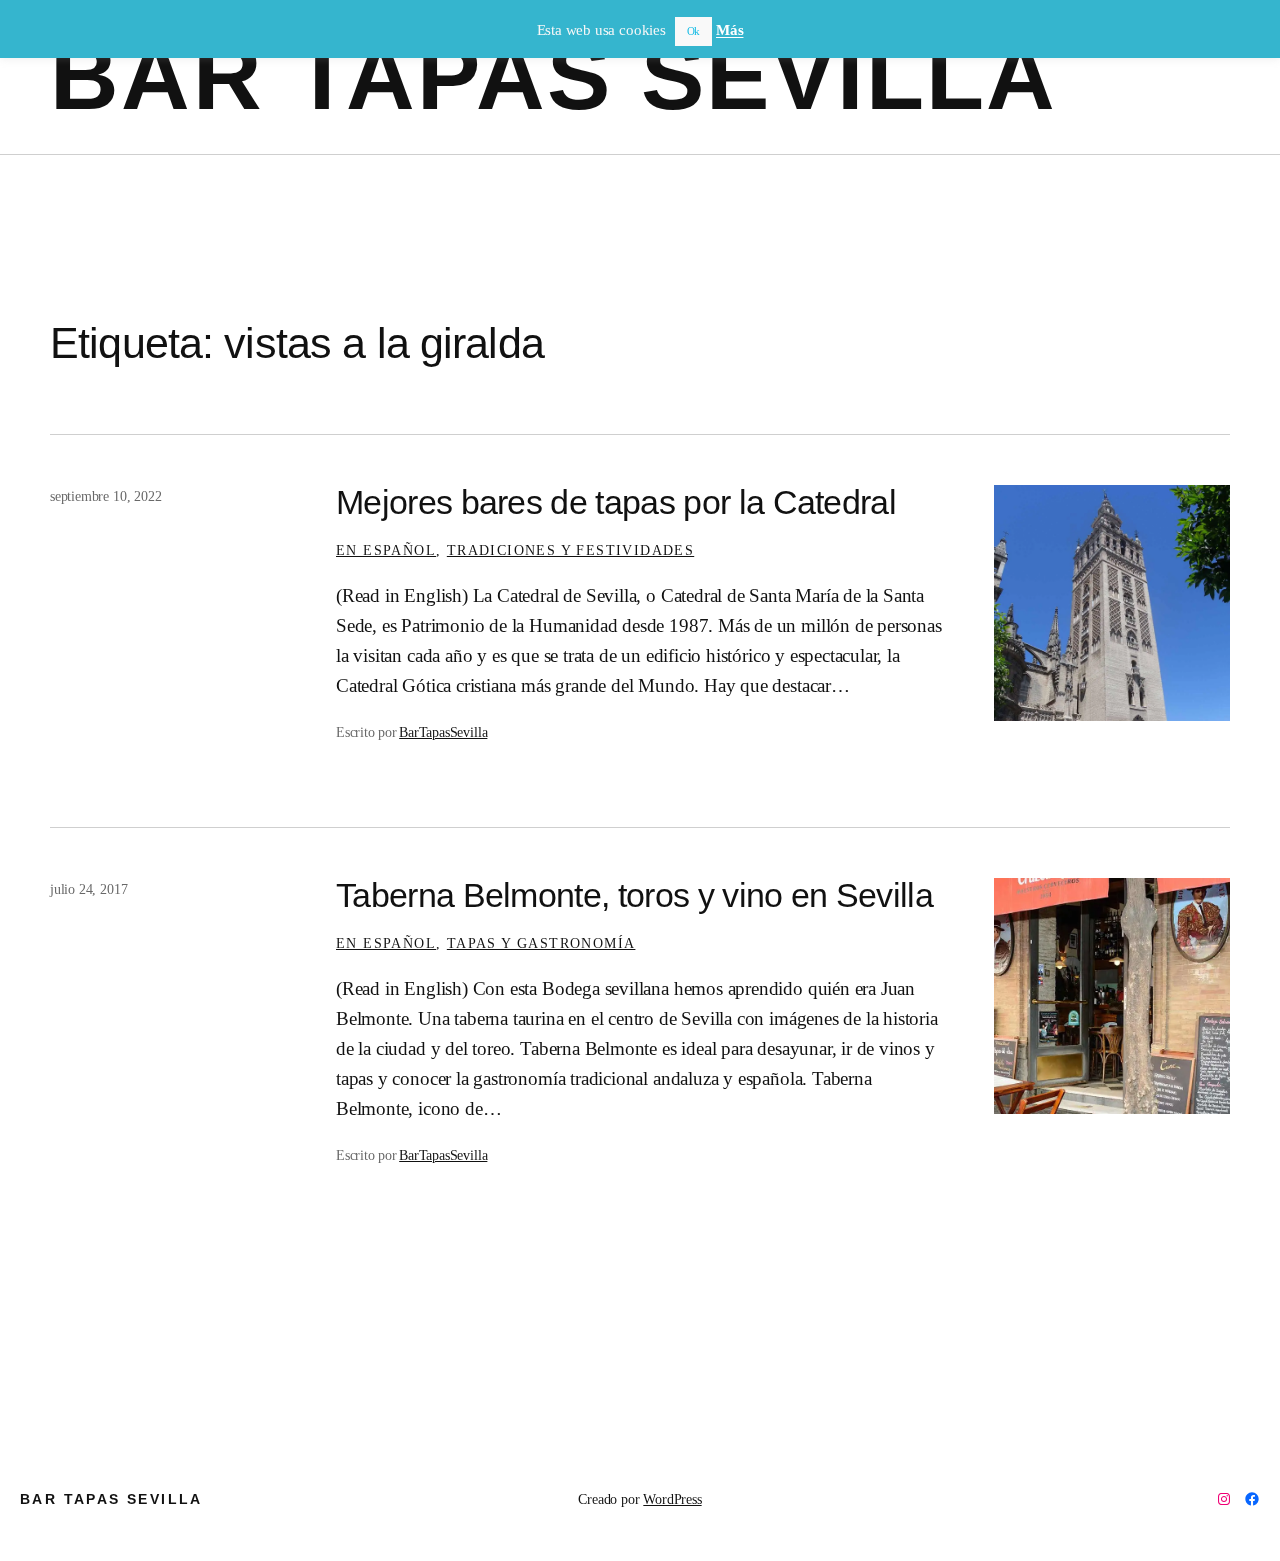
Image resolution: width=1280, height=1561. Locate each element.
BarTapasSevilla (443, 732)
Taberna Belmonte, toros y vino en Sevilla (634, 895)
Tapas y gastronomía (541, 943)
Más (729, 30)
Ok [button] (694, 31)
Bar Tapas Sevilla (554, 76)
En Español (386, 550)
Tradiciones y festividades (570, 550)
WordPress (672, 1499)
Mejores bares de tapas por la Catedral (616, 502)
